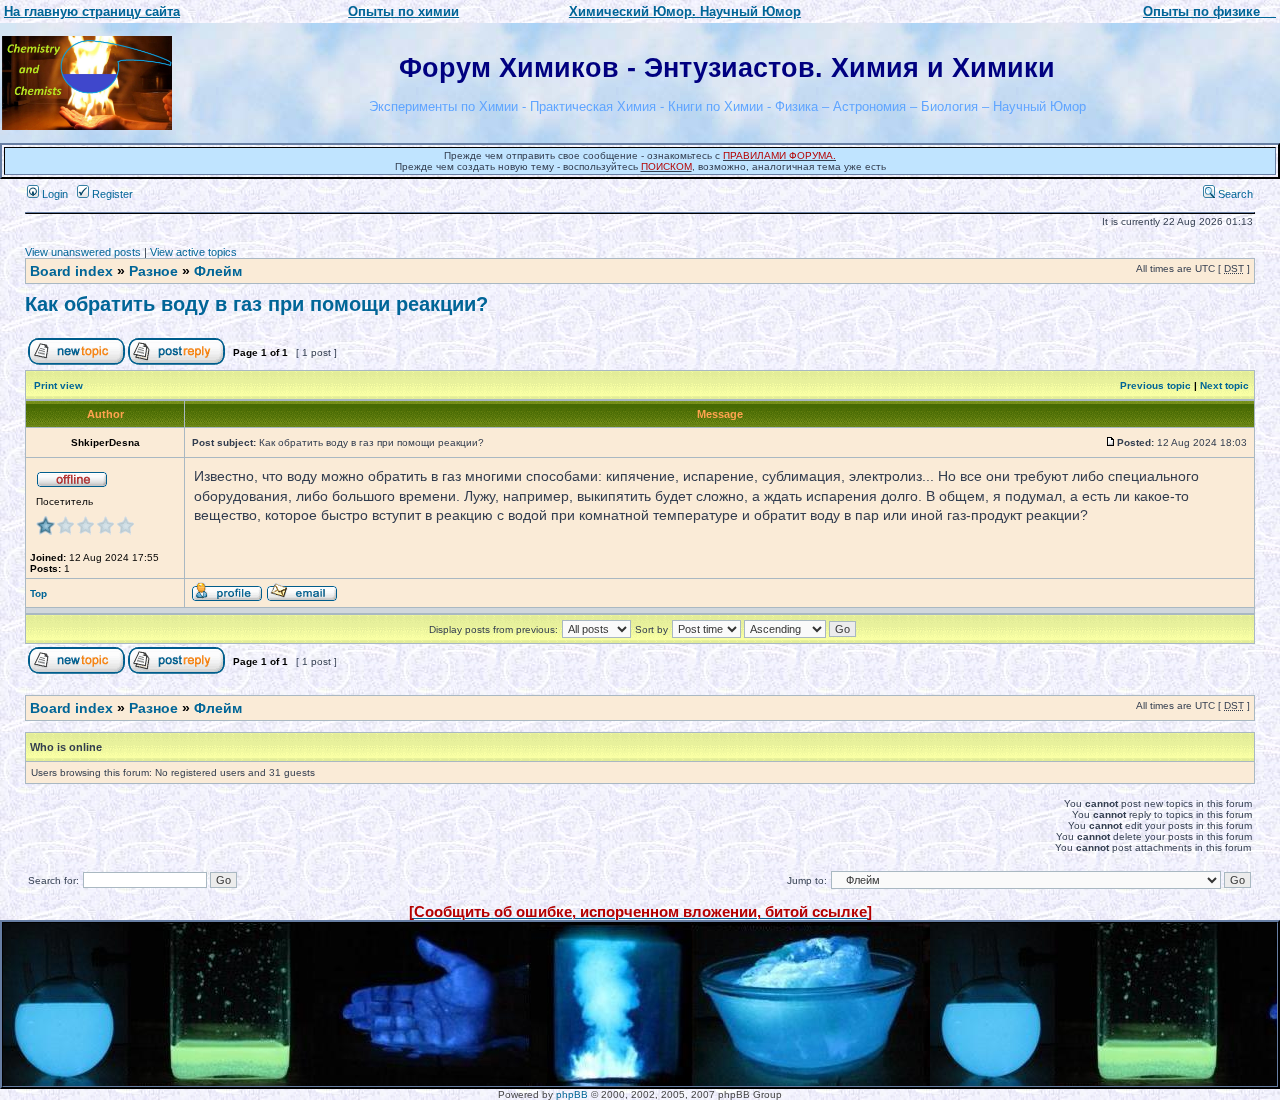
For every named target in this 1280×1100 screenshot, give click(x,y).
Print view (58, 385)
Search (1234, 194)
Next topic (1224, 385)
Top (38, 593)
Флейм (218, 271)
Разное (153, 271)
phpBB (572, 1094)
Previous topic (1155, 385)
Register (111, 194)
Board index (71, 271)
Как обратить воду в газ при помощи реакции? (256, 304)
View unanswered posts (83, 252)
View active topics (193, 252)
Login (53, 194)
